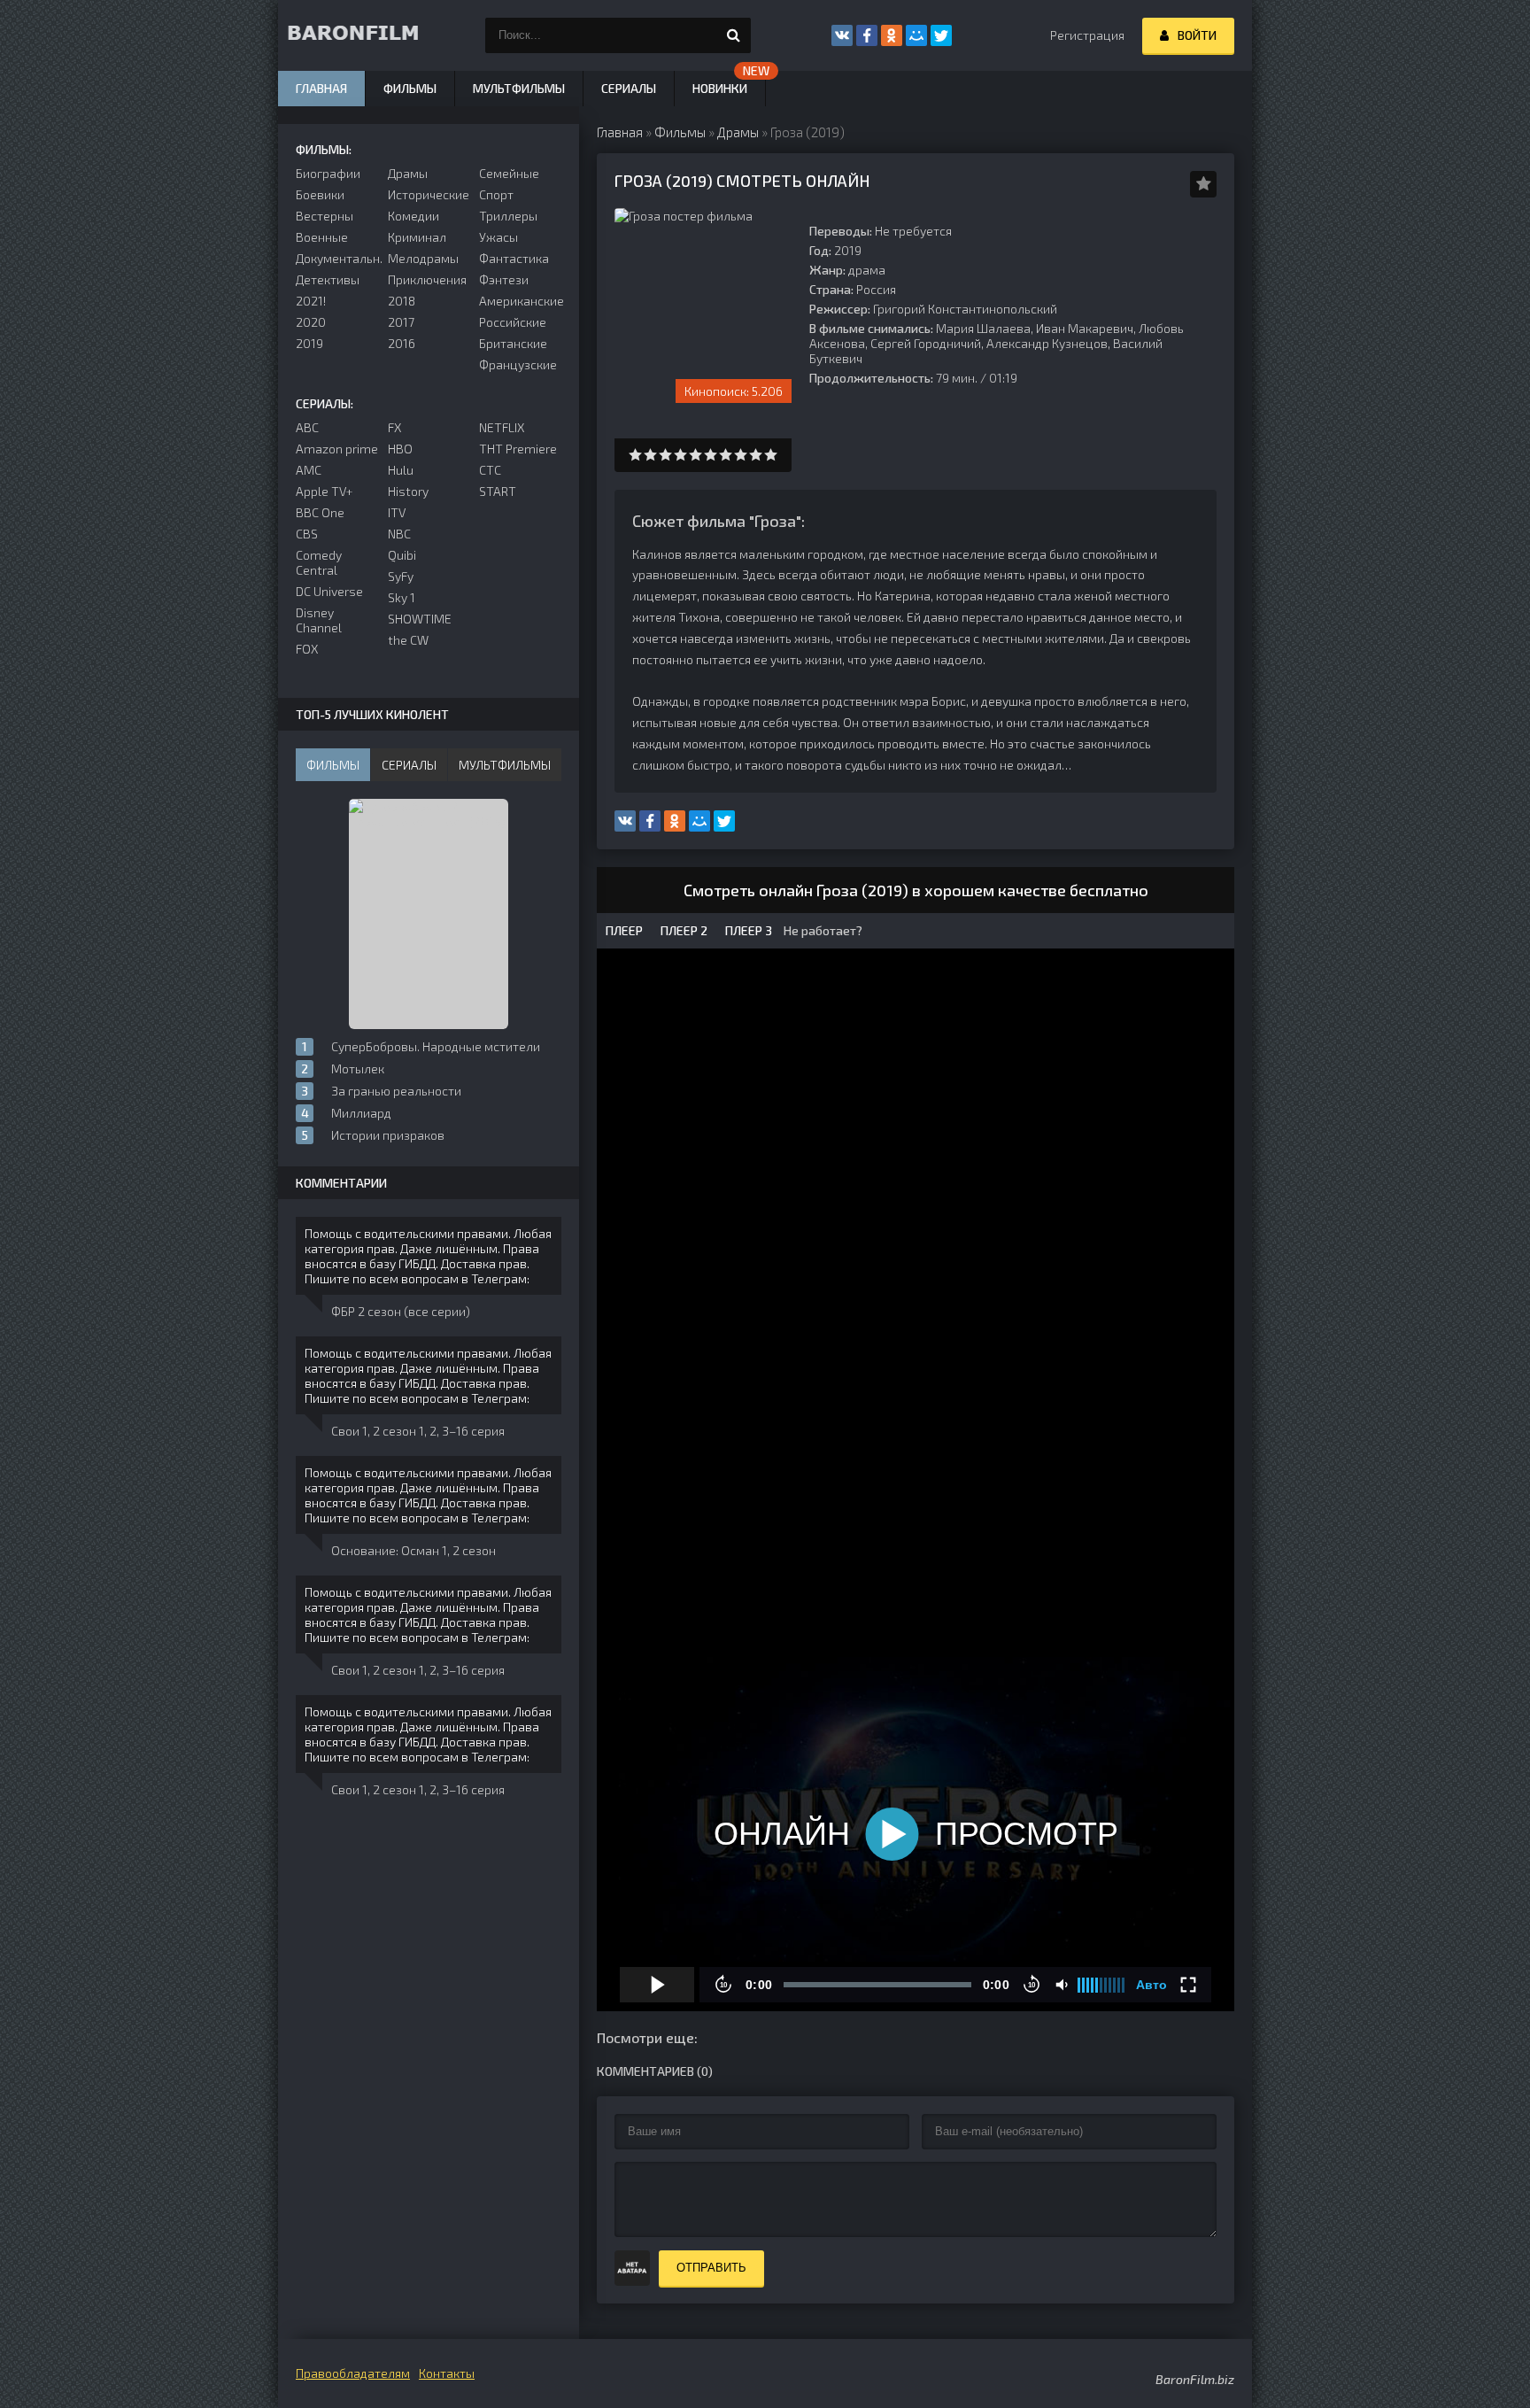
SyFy (401, 576)
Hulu (401, 470)
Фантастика (514, 258)
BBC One (320, 512)
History (408, 491)
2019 (309, 343)
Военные (322, 237)
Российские (513, 322)
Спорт (496, 194)
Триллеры (508, 216)
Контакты (447, 2373)
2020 (311, 322)
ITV (397, 512)
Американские (520, 301)
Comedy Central (319, 562)
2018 (402, 301)
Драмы (408, 173)
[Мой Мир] (916, 35)
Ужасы (498, 237)
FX (394, 427)
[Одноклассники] (892, 35)
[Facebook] (867, 35)
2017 (401, 322)
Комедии (413, 216)
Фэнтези (504, 279)
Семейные (509, 173)
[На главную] (367, 35)
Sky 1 (402, 597)
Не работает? (822, 930)
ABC (307, 427)
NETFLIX (502, 427)
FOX (307, 649)
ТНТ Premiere (518, 449)
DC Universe (329, 591)
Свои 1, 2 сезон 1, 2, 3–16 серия (418, 1431)
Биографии (328, 173)
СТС (490, 470)
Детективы (328, 279)
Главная (321, 88)
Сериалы (629, 88)
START (498, 491)
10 (771, 455)
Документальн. (337, 258)
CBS (307, 534)
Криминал (417, 237)
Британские (513, 343)
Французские (518, 364)
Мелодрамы (423, 258)
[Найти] (733, 35)
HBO (400, 449)
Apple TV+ (325, 491)
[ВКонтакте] (842, 35)
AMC (309, 470)
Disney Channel (319, 620)
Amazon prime (337, 449)
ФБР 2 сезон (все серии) (401, 1311)
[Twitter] (941, 35)
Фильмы (410, 88)
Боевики (320, 194)
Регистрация (1087, 35)
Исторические (429, 194)
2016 (402, 343)
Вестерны (325, 216)
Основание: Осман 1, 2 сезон (413, 1550)
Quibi (402, 555)
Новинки (720, 88)
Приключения (427, 279)
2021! (311, 301)
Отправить (711, 2268)
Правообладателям (353, 2373)
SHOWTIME (420, 619)
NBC (399, 534)
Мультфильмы (519, 88)
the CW (408, 640)
